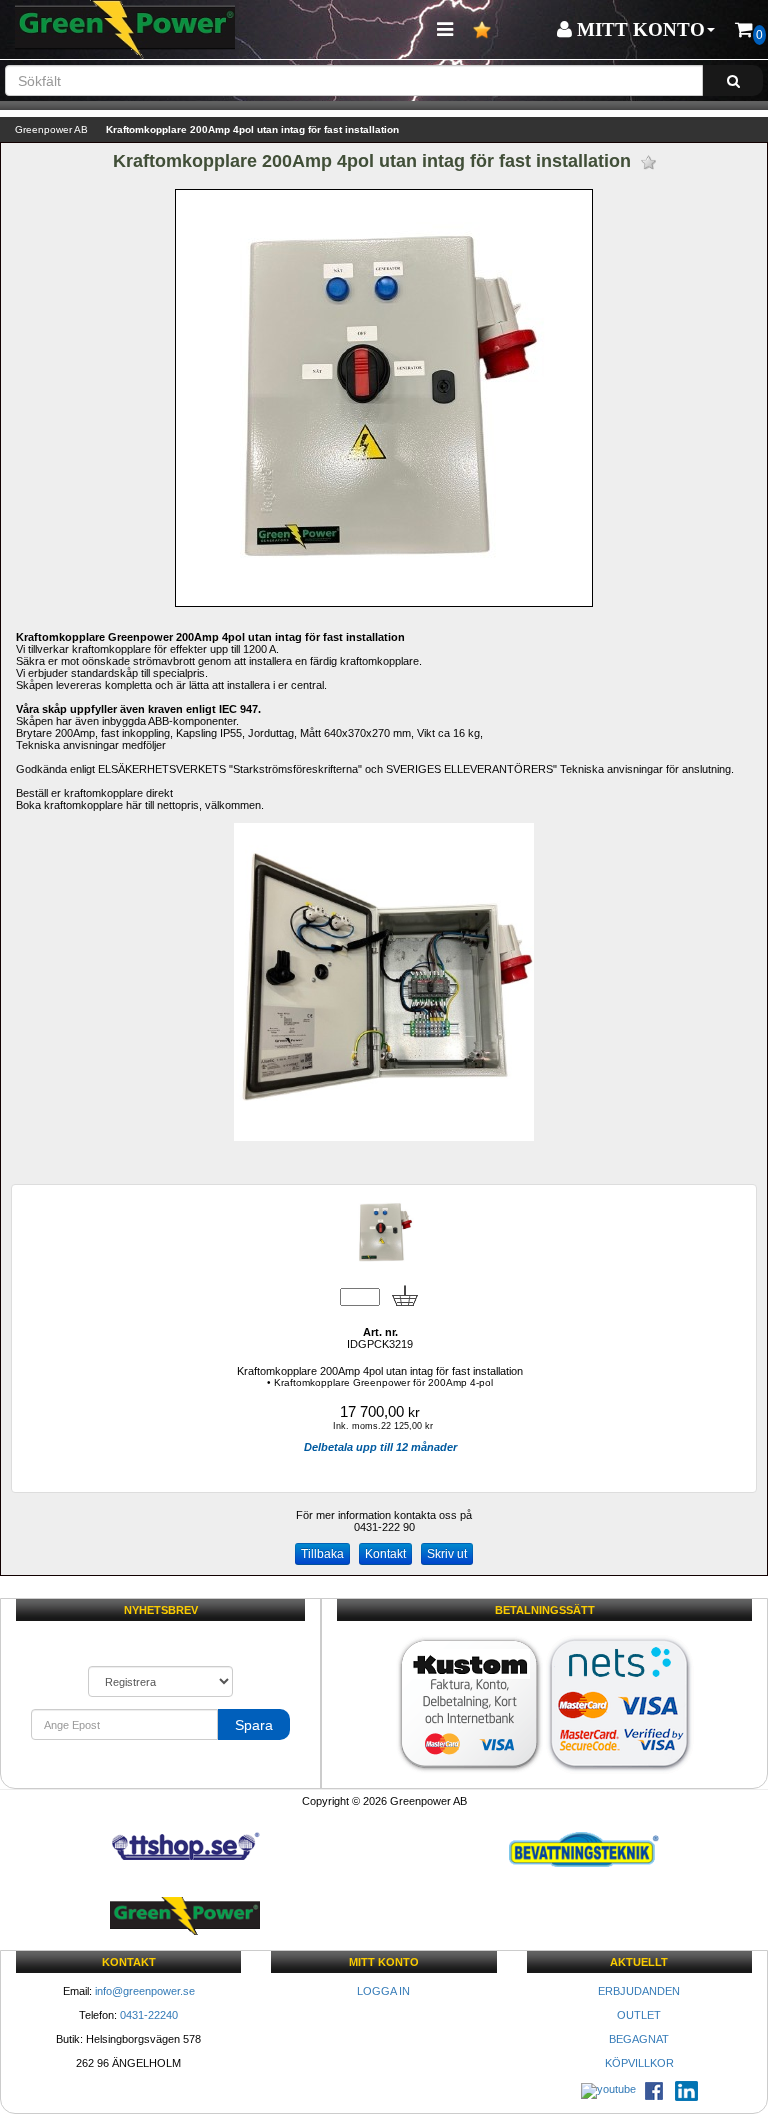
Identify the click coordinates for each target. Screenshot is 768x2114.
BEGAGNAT (639, 2039)
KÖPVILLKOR (639, 2063)
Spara (254, 1725)
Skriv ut (447, 1554)
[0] (744, 29)
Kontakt (385, 1554)
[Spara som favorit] (648, 162)
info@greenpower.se (145, 1991)
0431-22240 (149, 2015)
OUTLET (639, 2015)
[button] (636, 30)
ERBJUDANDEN (639, 1991)
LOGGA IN (383, 1991)
